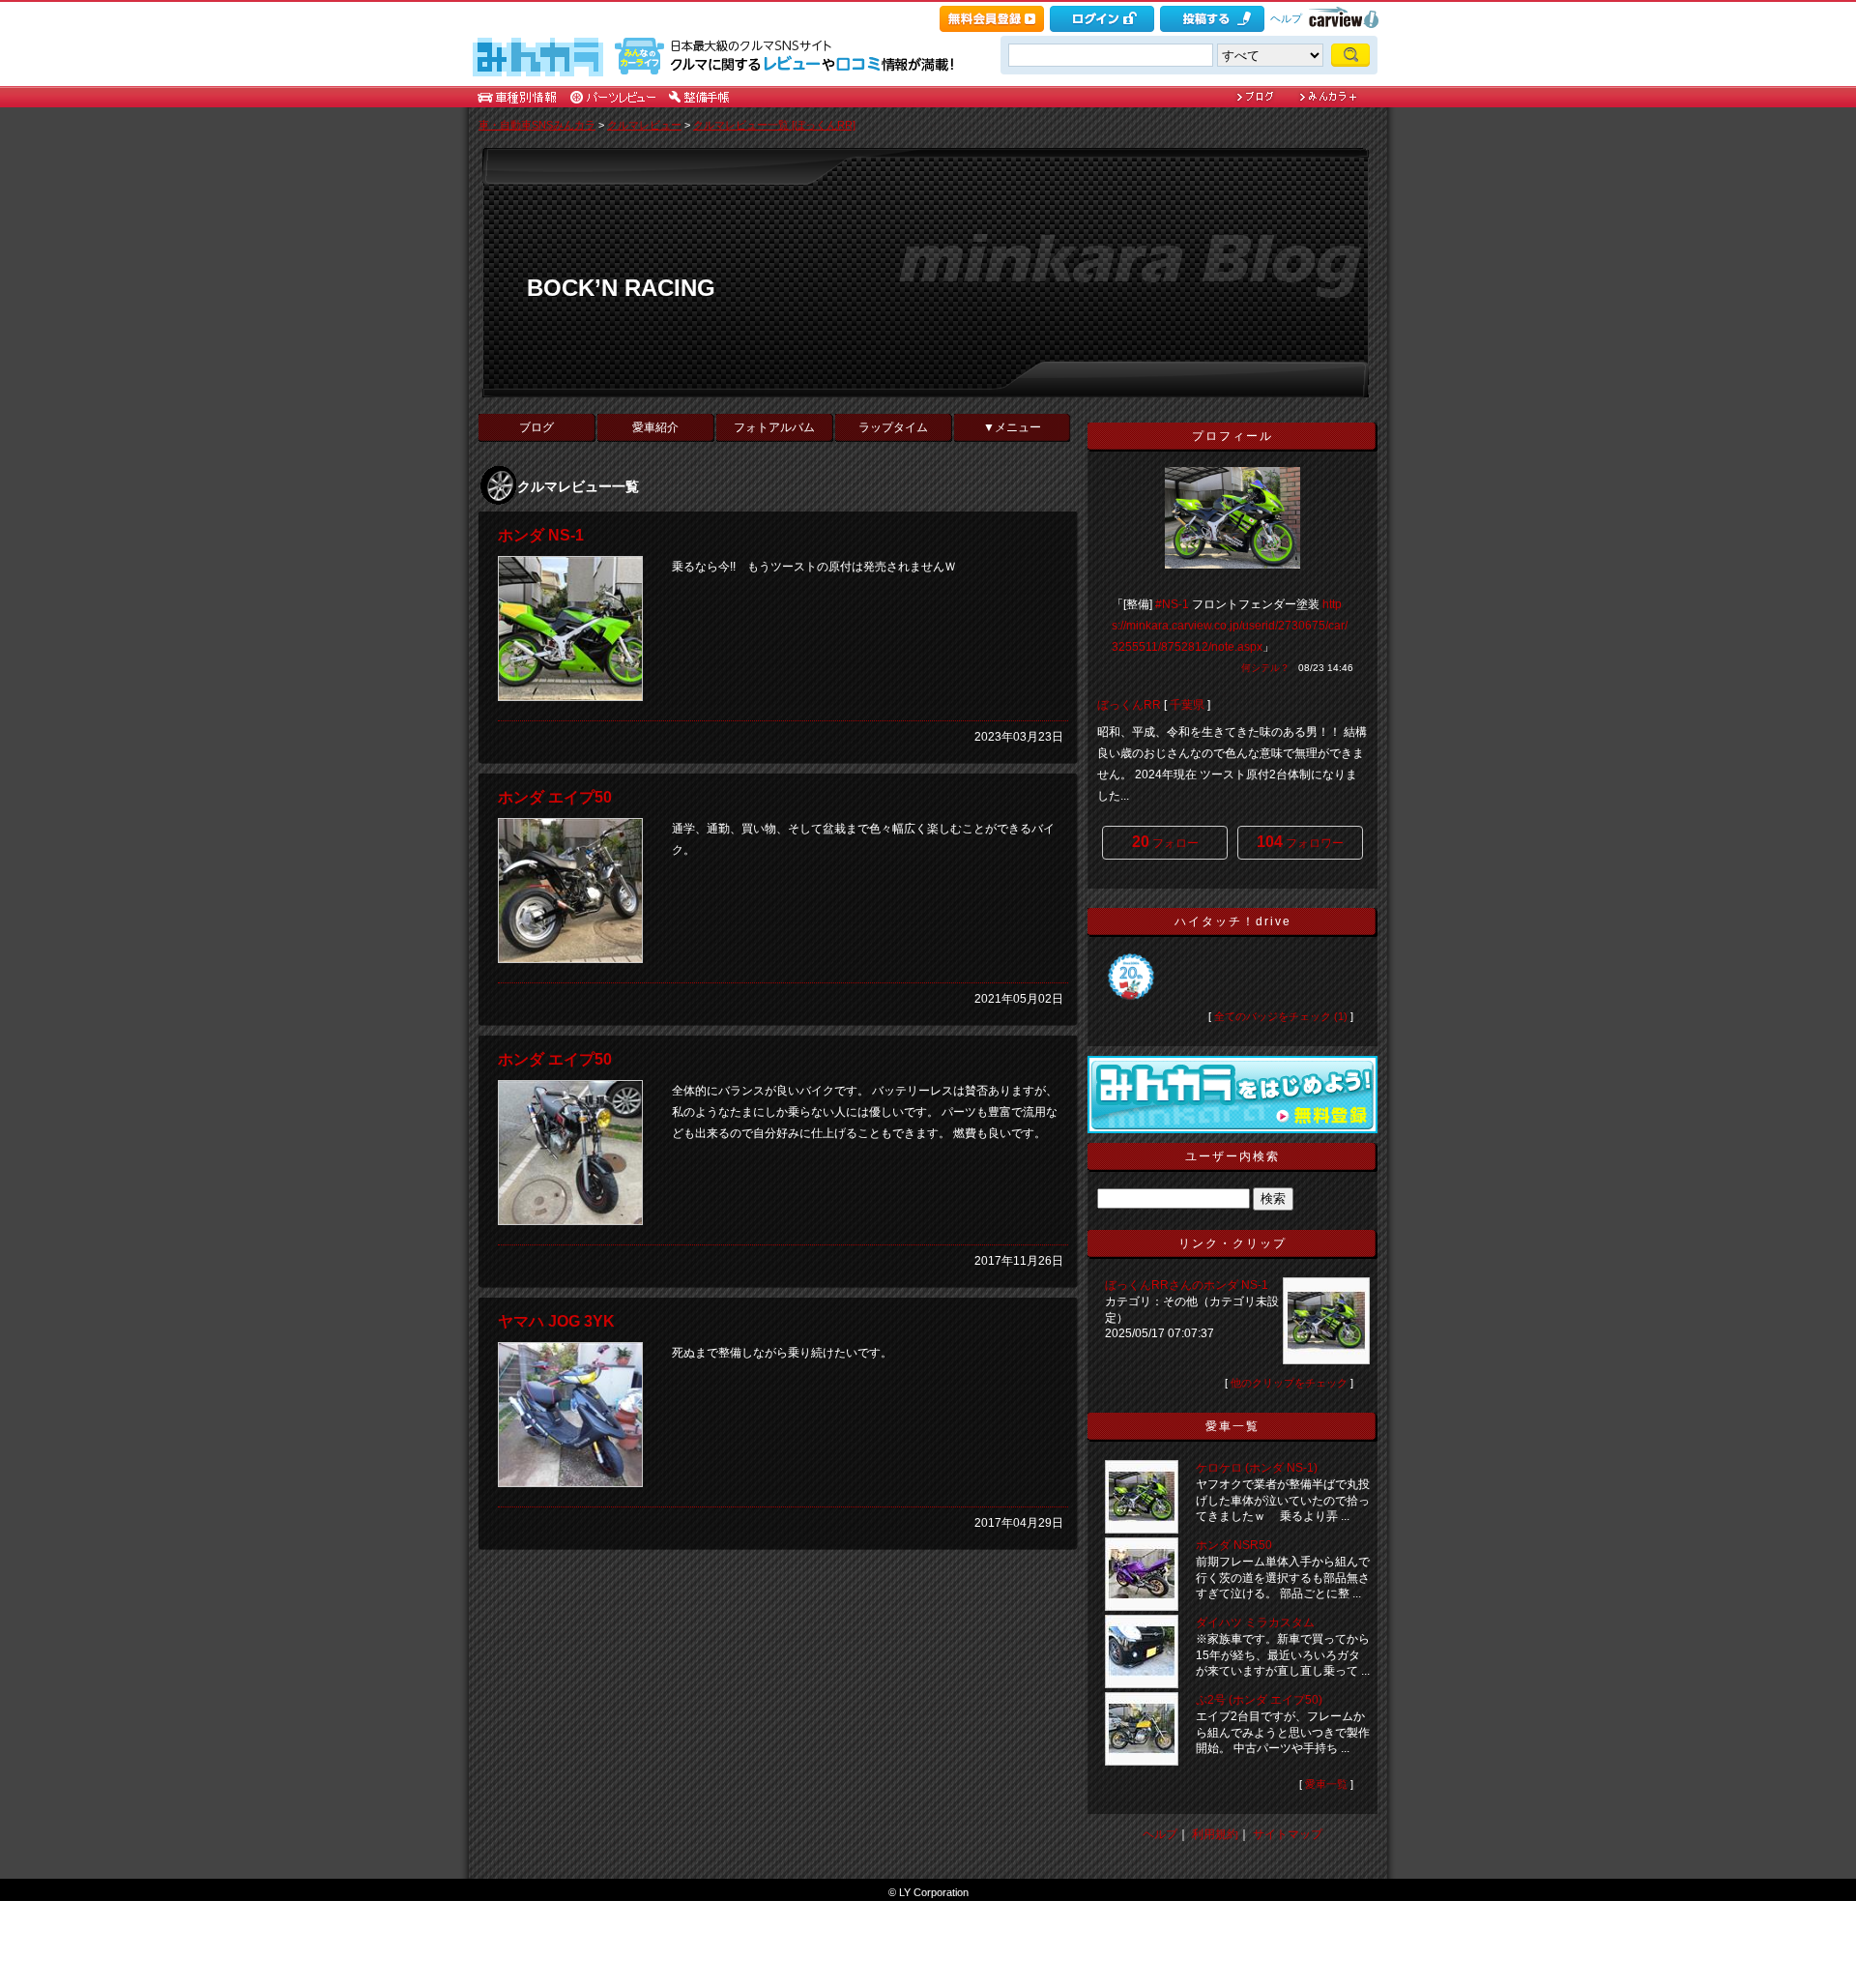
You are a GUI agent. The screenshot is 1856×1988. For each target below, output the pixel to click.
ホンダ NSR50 (1234, 1545)
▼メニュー (1012, 427)
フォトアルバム (774, 427)
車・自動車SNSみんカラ (537, 125)
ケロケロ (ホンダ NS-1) (1257, 1468)
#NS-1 (1172, 604)
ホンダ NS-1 (541, 535)
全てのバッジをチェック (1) (1281, 1016)
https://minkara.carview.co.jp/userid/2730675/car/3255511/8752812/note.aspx (1230, 626)
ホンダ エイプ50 (555, 797)
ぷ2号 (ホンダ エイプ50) (1259, 1700)
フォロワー (1300, 842)
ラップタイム (893, 427)
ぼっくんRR (1129, 705)
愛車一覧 (1326, 1784)
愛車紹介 (655, 427)
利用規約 (1215, 1834)
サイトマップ (1288, 1834)
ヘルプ (1286, 18)
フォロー (1165, 842)
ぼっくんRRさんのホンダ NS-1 (1187, 1285)
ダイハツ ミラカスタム (1255, 1623)
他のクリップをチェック (1289, 1383)
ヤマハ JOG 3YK (556, 1321)
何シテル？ (1265, 668)
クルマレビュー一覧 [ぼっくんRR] (774, 125)
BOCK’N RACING (621, 288)
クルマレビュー (644, 125)
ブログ (536, 427)
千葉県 (1187, 705)
